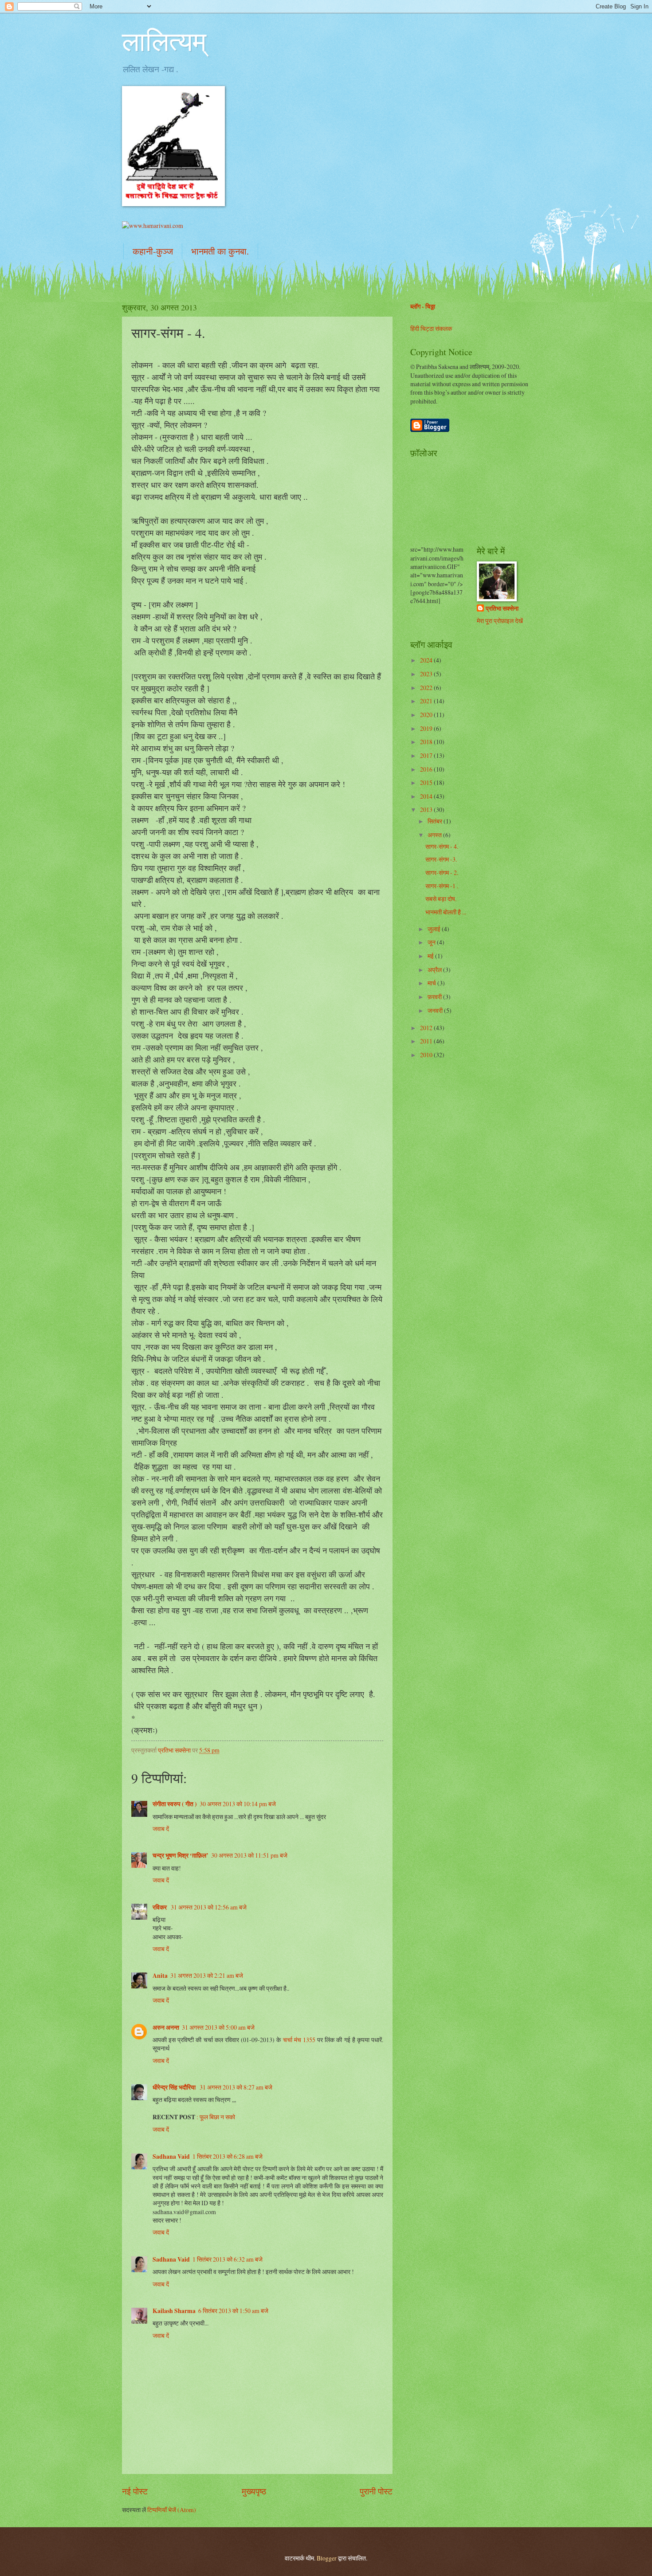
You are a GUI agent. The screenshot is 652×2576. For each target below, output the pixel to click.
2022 (427, 688)
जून (432, 942)
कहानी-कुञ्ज (153, 251)
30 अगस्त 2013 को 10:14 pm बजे (238, 1804)
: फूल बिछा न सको (216, 2117)
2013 (427, 810)
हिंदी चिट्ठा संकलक (431, 328)
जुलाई (435, 929)
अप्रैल (435, 970)
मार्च (432, 983)
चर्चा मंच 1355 (299, 2040)
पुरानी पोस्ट (376, 2491)
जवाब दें (161, 1829)
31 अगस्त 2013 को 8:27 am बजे (236, 2087)
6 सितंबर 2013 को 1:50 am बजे (233, 2311)
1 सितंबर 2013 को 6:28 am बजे (228, 2156)
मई (431, 956)
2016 (427, 769)
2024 (427, 660)
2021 (427, 701)
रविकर (160, 1907)
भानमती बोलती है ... (446, 912)
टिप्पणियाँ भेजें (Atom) (172, 2510)
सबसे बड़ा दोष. (441, 899)
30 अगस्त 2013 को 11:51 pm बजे (249, 1855)
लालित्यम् (164, 41)
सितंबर (436, 821)
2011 (427, 1041)
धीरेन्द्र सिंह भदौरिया (175, 2087)
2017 (427, 755)
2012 (427, 1028)
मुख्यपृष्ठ (254, 2491)
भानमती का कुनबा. (220, 251)
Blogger (327, 2558)
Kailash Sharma (174, 2311)
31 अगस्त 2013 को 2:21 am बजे (207, 1975)
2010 (427, 1055)
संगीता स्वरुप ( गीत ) (175, 1804)
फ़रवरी (435, 997)
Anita (160, 1976)
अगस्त (435, 835)
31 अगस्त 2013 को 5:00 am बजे (218, 2027)
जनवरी (436, 1010)
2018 (427, 742)
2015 (427, 782)
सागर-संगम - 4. (442, 846)
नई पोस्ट (135, 2491)
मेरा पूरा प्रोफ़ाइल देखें (500, 621)
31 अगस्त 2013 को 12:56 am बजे (209, 1907)
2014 (427, 796)
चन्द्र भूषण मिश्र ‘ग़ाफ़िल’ (181, 1855)
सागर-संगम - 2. (442, 872)
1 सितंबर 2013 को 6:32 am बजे (228, 2259)
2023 (427, 674)
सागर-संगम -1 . (442, 886)
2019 (427, 728)
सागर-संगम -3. (441, 859)
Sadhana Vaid (171, 2156)
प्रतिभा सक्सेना (502, 609)
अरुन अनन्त (166, 2027)
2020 (427, 715)
